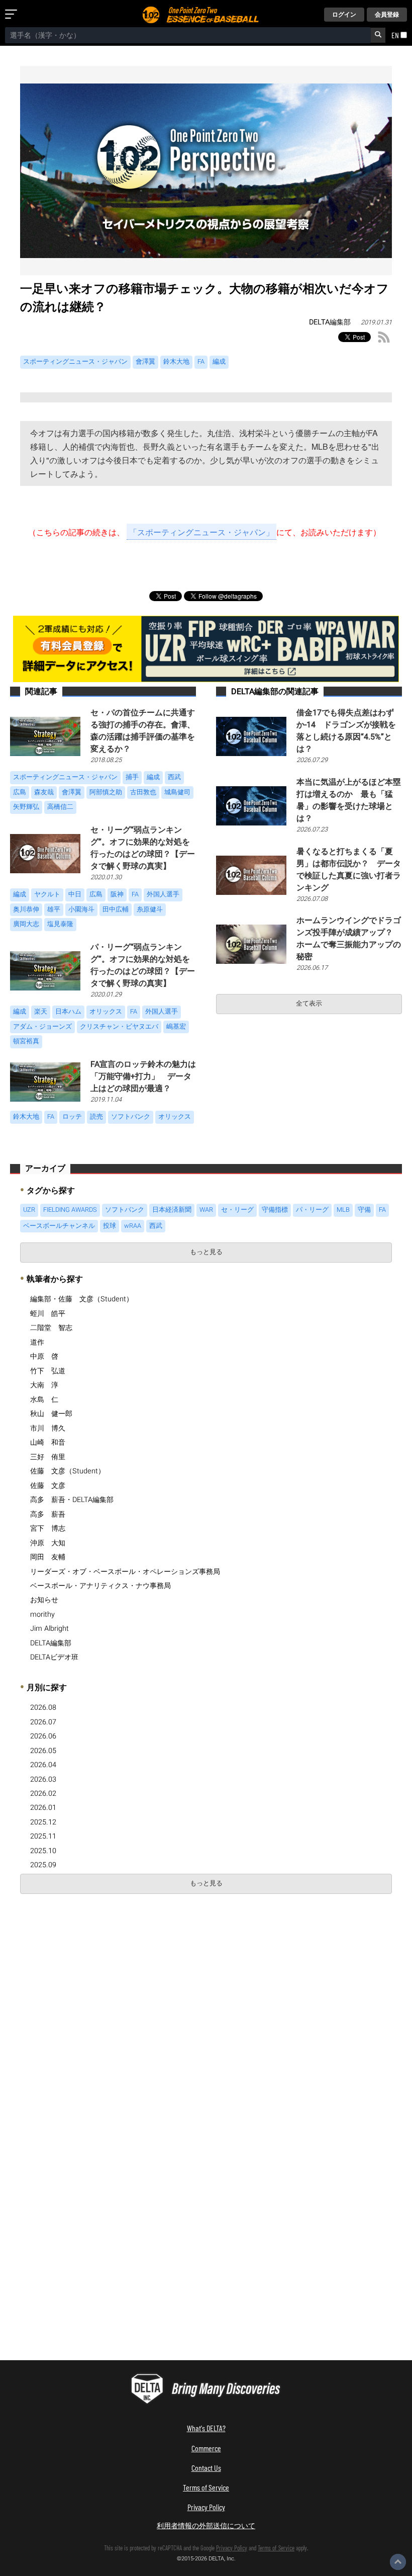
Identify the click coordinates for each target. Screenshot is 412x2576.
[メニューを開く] (13, 15)
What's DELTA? (206, 2428)
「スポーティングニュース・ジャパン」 (201, 532)
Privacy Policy (206, 2507)
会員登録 (387, 15)
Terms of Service (206, 2487)
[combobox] (188, 35)
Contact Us (206, 2468)
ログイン (344, 15)
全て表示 (309, 1004)
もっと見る (206, 1252)
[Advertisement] (94, 1974)
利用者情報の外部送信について (206, 2525)
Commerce (206, 2448)
